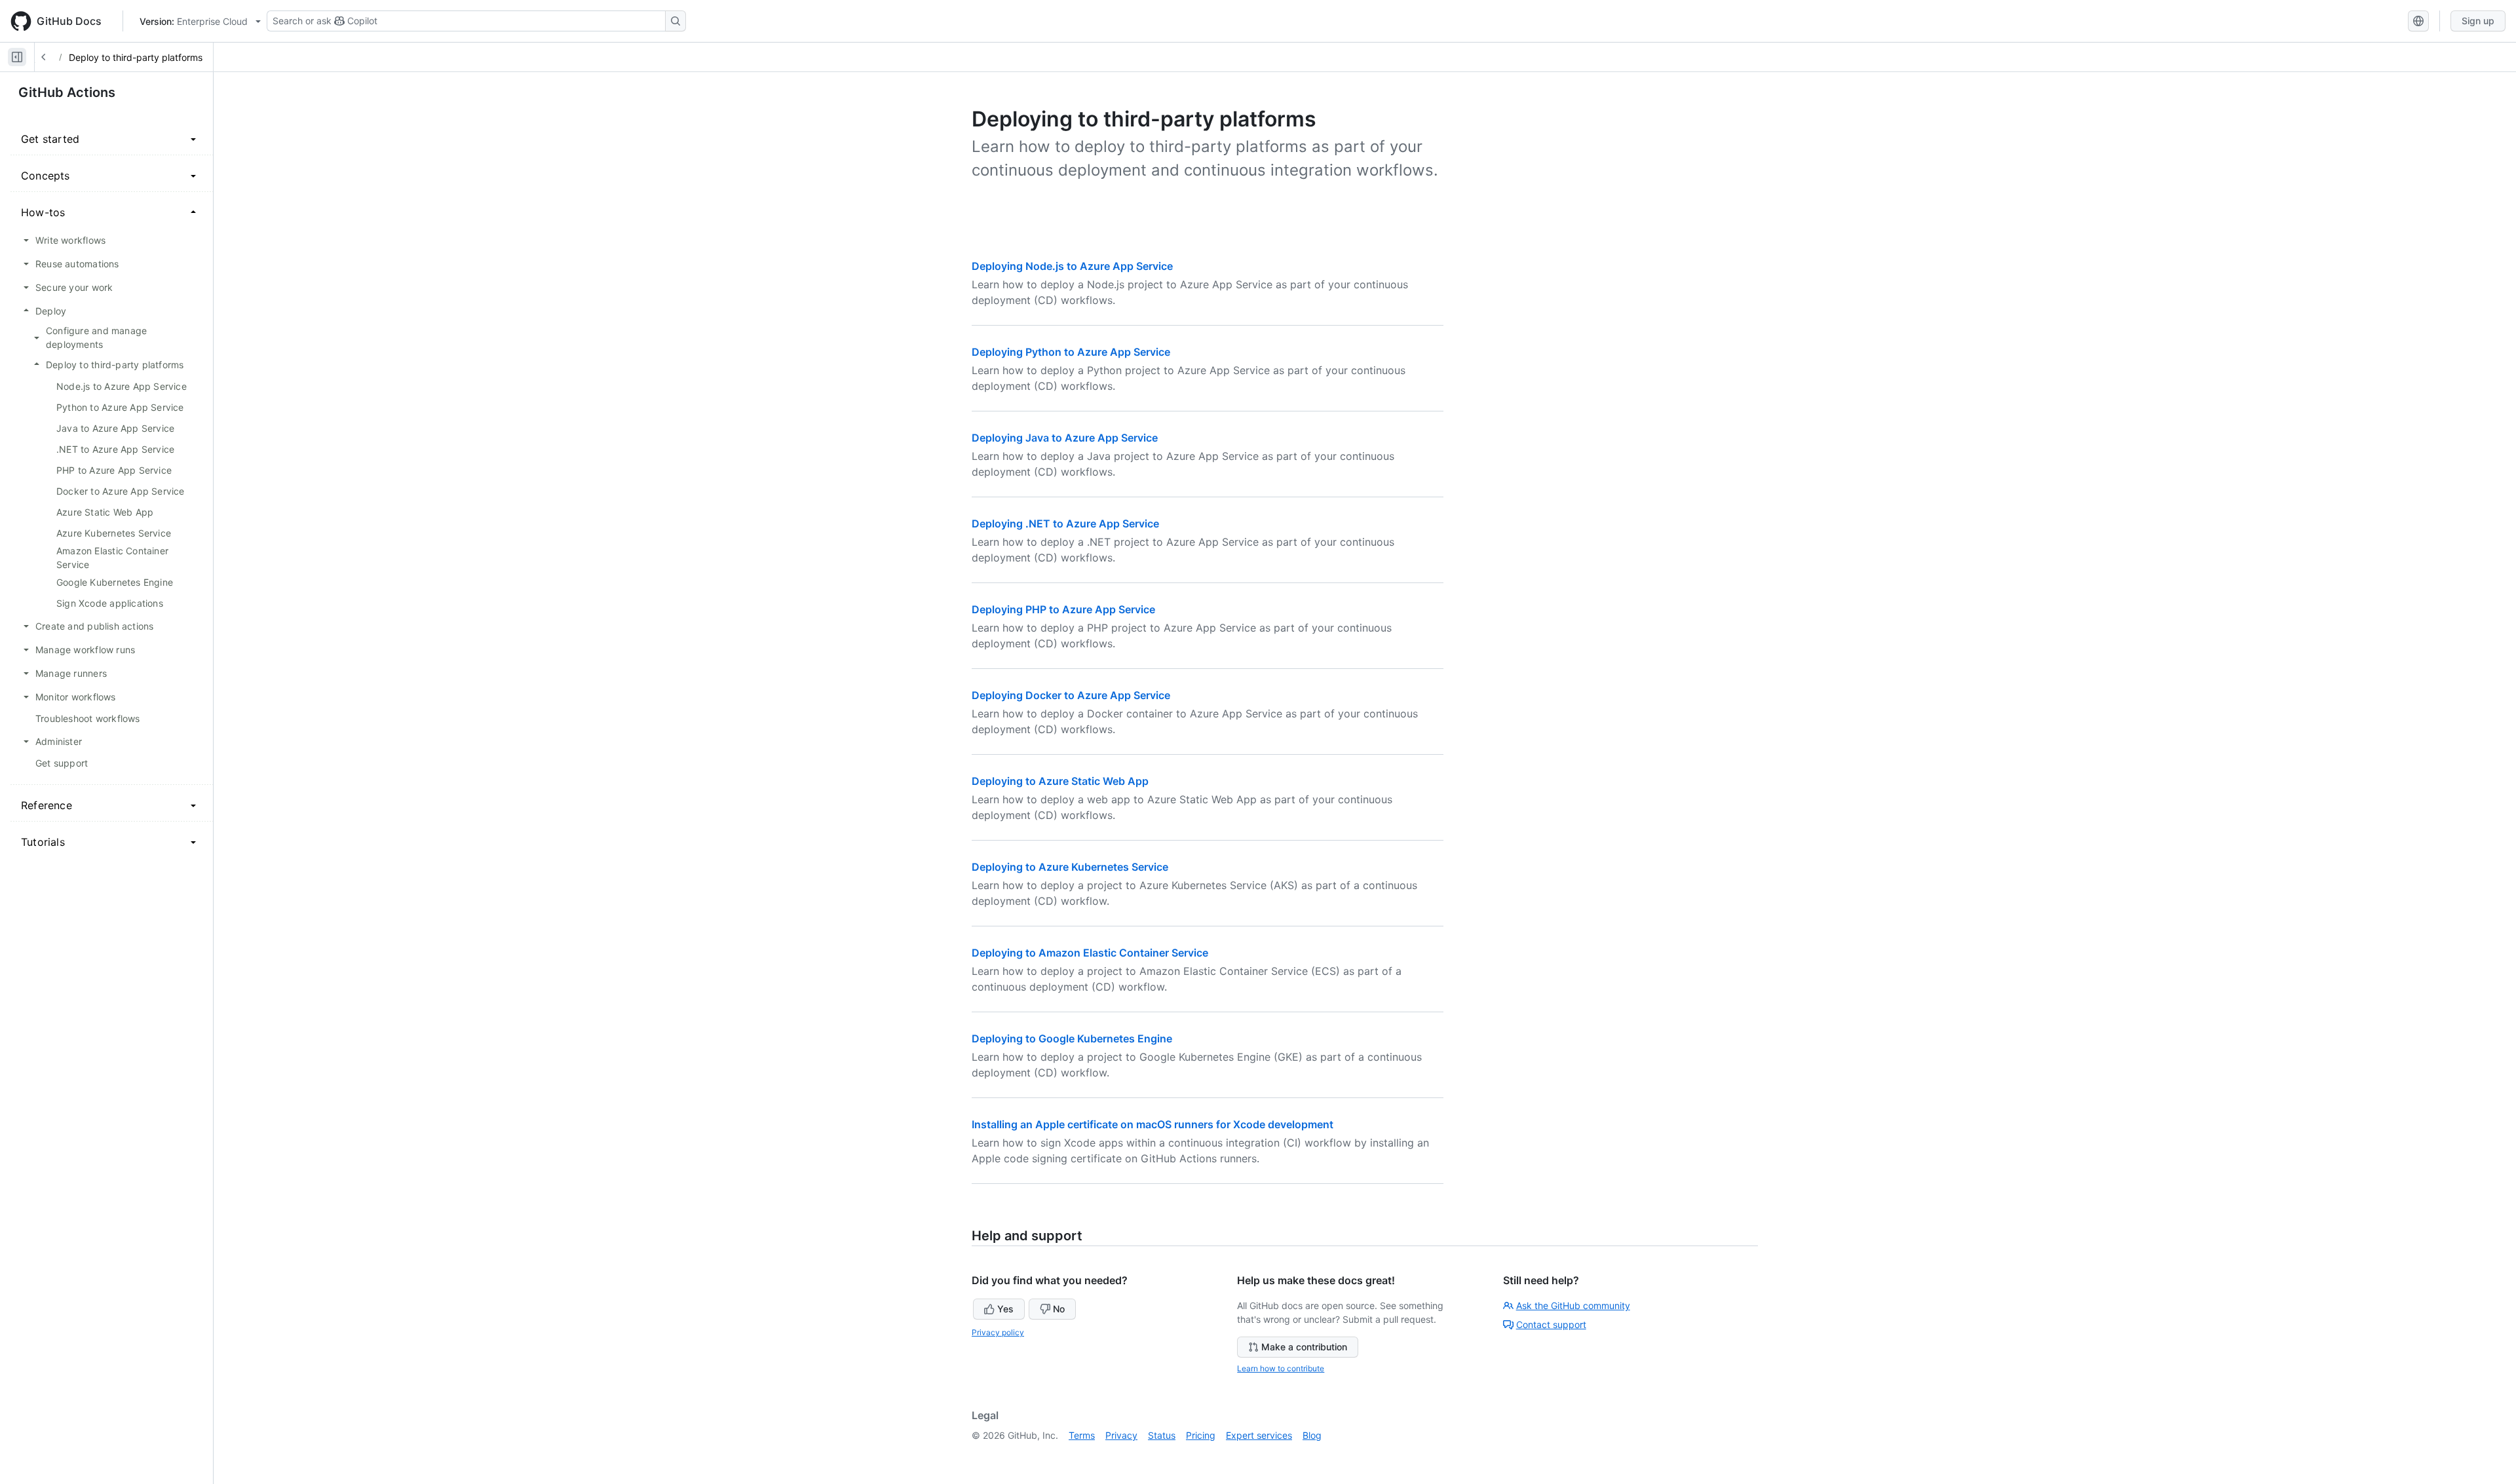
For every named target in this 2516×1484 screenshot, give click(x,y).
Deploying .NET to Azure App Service (1065, 523)
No (1059, 1309)
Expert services (1259, 1435)
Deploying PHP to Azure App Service (1063, 609)
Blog (1312, 1435)
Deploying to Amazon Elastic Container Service (1090, 953)
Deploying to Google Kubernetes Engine (1072, 1038)
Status (1162, 1435)
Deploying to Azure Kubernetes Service (1070, 867)
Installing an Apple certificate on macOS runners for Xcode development (1153, 1124)
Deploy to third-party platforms (136, 57)
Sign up (2478, 21)
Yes (1005, 1309)
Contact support (1551, 1324)
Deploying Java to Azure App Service (1065, 438)
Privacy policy (998, 1332)
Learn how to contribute (1281, 1368)
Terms (1082, 1435)
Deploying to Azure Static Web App (1060, 781)
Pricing (1201, 1435)
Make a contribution (1304, 1347)
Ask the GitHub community (1573, 1305)
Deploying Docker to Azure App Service (1071, 695)
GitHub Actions (67, 92)
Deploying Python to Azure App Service (1071, 352)
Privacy (1121, 1435)
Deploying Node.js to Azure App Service (1072, 266)
